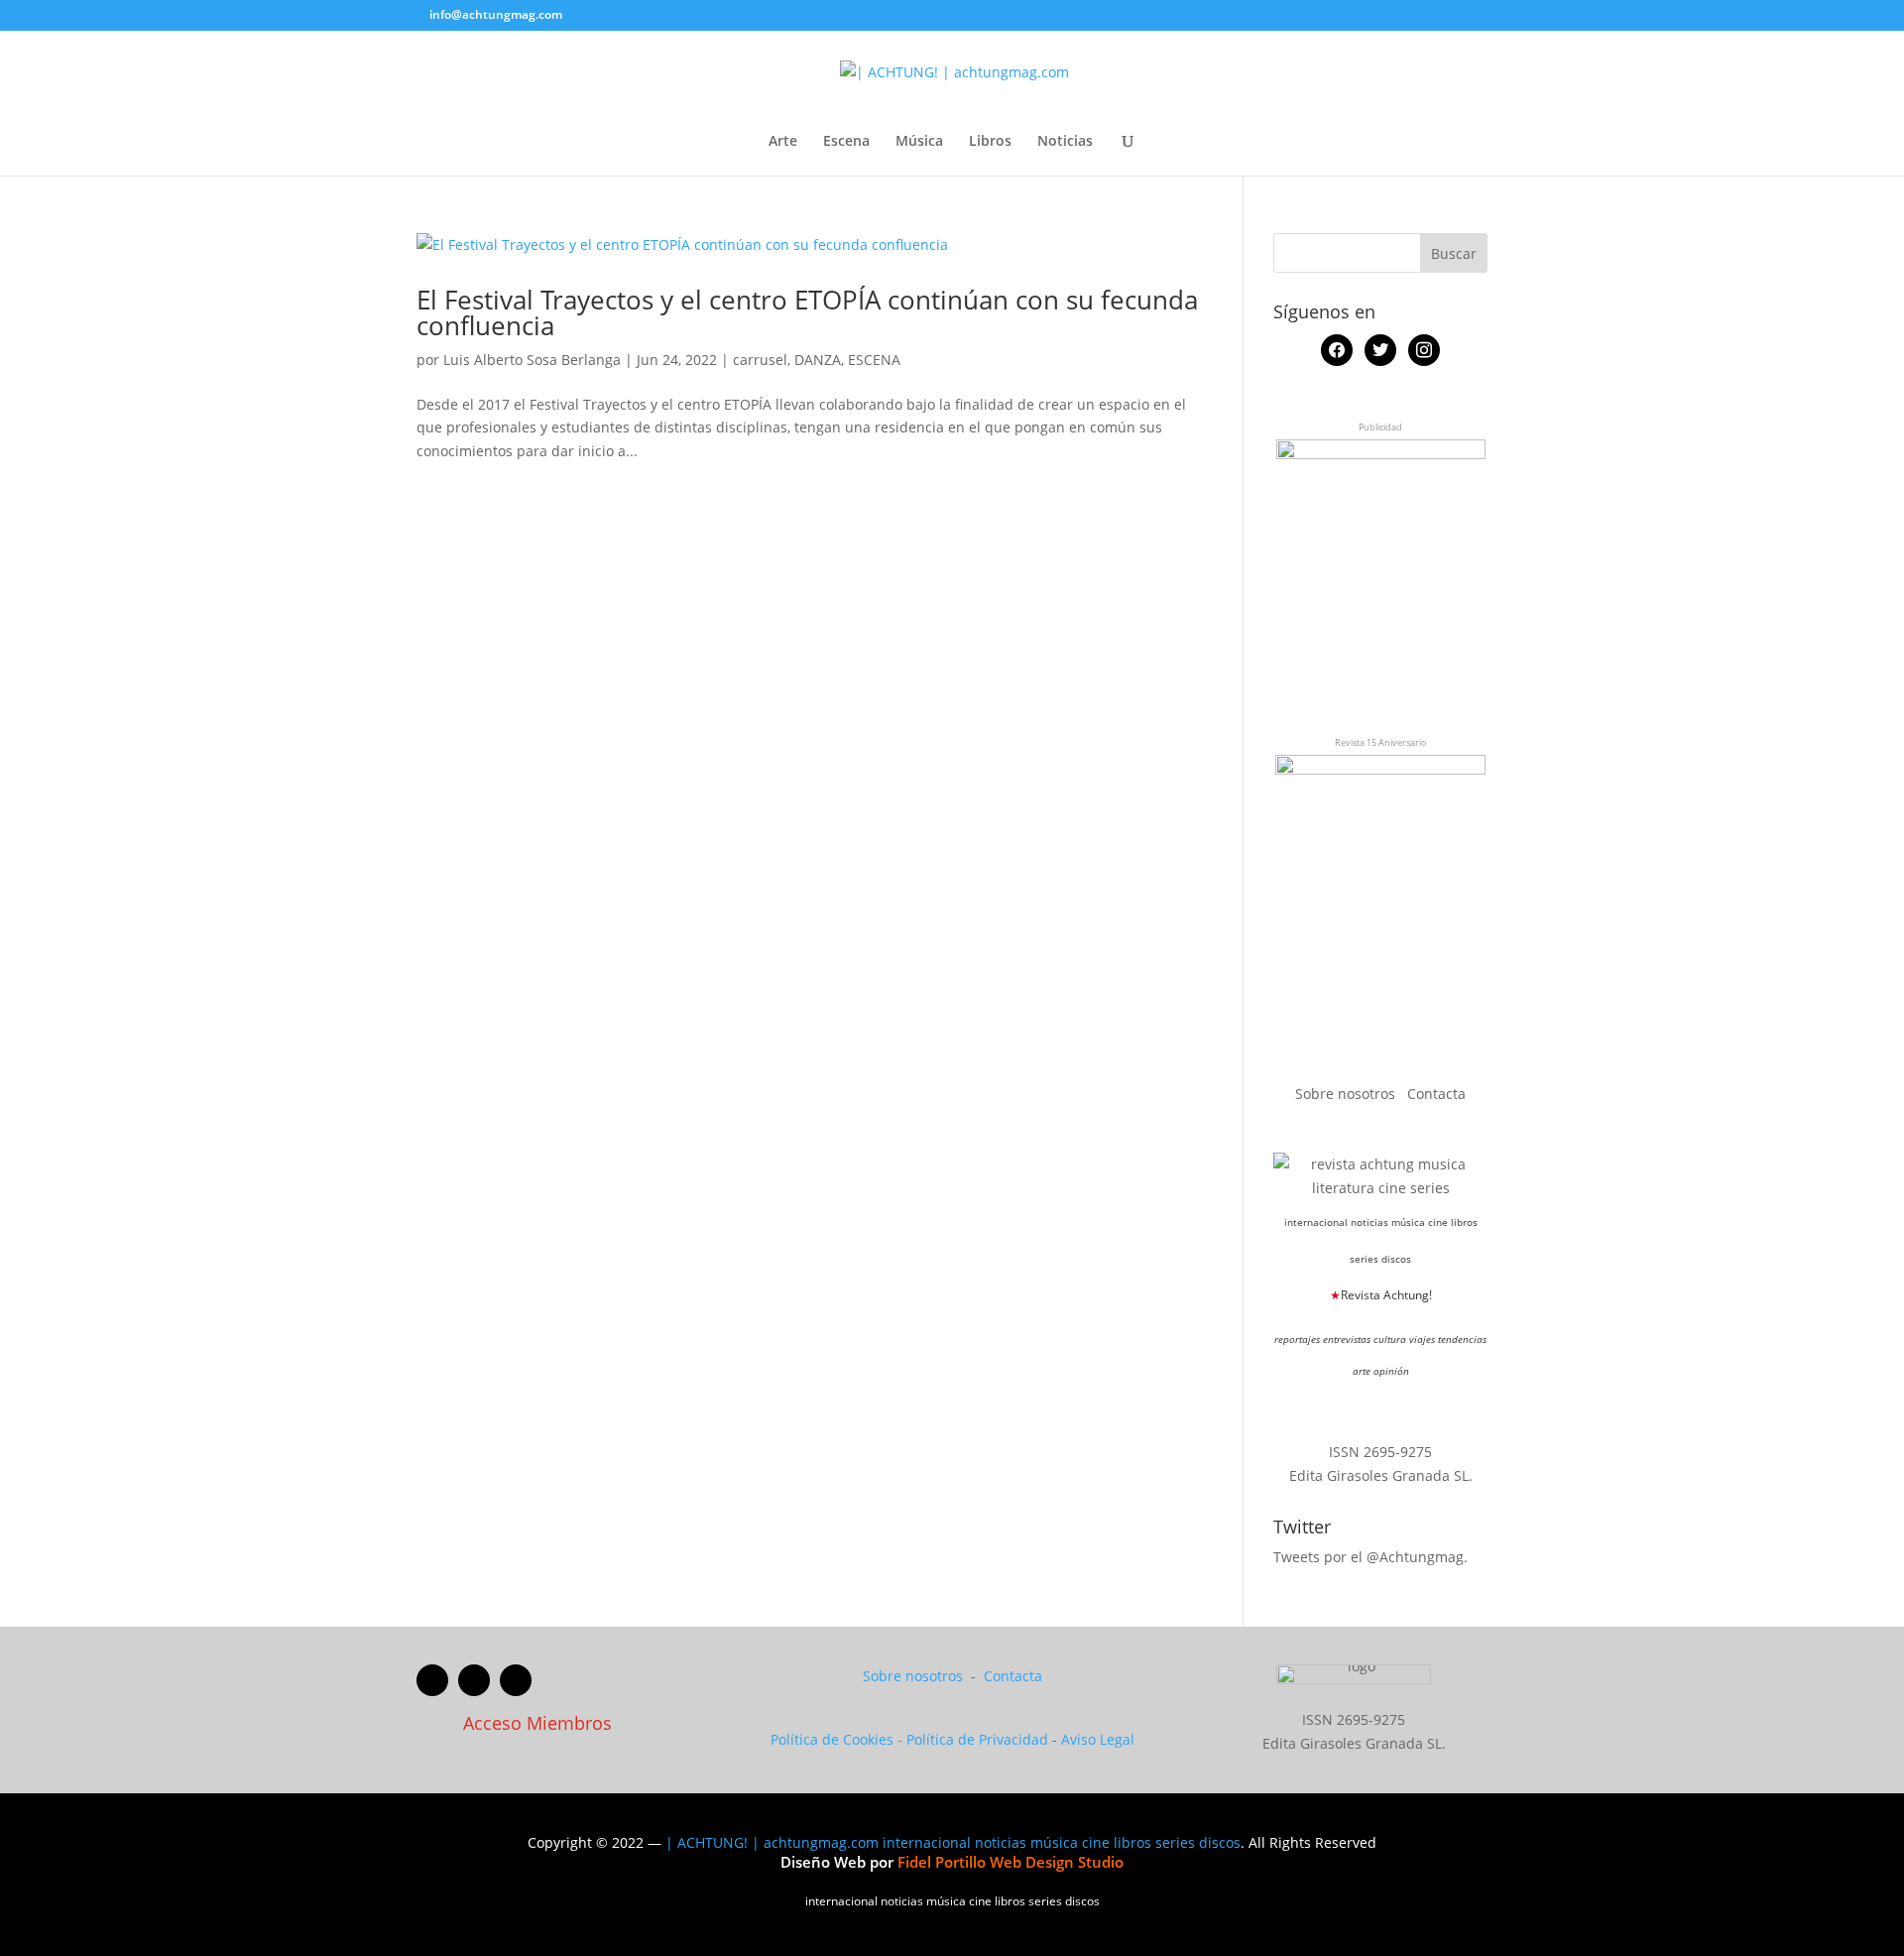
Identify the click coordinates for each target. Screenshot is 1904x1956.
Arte (783, 142)
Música (919, 142)
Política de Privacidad (977, 1739)
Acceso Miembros (537, 1723)
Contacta (1436, 1094)
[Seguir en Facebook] (432, 1680)
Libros (990, 142)
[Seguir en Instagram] (516, 1680)
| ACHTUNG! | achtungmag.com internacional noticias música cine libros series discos (953, 1842)
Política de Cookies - (838, 1739)
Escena (846, 142)
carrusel (760, 360)
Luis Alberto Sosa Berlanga (532, 360)
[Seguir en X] (474, 1680)
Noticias (1065, 142)
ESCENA (874, 360)
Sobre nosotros (1347, 1094)
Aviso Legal (1098, 1739)
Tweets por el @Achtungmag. (1370, 1557)
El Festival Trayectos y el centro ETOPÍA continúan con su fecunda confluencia (807, 312)
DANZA (818, 360)
